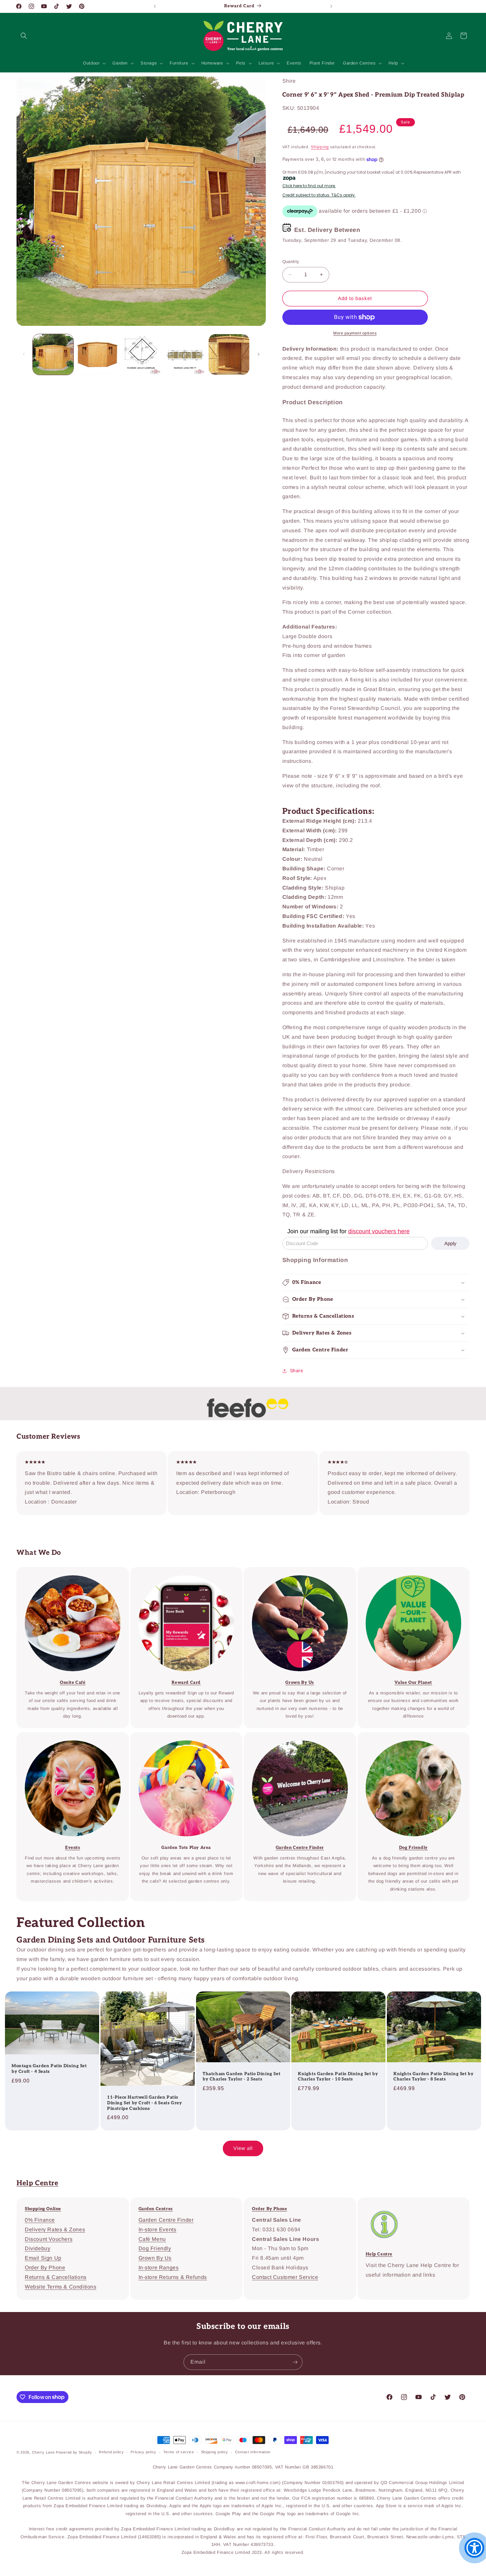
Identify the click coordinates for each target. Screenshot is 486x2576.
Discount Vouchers (49, 2239)
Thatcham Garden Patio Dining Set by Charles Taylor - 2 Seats (242, 2077)
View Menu (68, 1572)
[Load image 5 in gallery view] (229, 354)
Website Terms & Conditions (61, 2287)
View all (243, 2148)
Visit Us (295, 1737)
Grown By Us (155, 2258)
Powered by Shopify (74, 2452)
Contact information (253, 2452)
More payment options (355, 333)
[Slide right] (259, 354)
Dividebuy (38, 2248)
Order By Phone (45, 2268)
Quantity (291, 262)
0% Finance (40, 2220)
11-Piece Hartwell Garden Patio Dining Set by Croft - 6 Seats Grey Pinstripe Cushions (144, 2103)
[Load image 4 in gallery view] (185, 354)
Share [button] (297, 1371)
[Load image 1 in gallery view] (53, 354)
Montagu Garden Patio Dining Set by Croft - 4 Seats (49, 2069)
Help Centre (38, 2183)
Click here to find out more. (309, 186)
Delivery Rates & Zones (55, 2229)
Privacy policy (143, 2452)
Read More (295, 1572)
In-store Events (68, 1737)
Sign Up (182, 1572)
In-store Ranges (159, 2268)
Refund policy (111, 2452)
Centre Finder (182, 1737)
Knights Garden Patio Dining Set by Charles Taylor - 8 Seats (433, 2077)
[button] (24, 36)
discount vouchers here (379, 1231)
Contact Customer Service (285, 2277)
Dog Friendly (155, 2248)
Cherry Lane (43, 2452)
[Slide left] (24, 354)
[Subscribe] (295, 2362)
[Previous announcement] (155, 6)
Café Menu (152, 2239)
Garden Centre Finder (166, 2220)
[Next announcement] (331, 6)
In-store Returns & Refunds (173, 2277)
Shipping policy (215, 2452)
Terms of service (179, 2452)
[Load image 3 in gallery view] (141, 354)
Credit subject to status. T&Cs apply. (319, 195)
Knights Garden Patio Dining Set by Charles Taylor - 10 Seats (338, 2077)
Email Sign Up (43, 2258)
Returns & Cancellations (56, 2277)
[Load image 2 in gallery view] (97, 354)
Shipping (320, 147)
